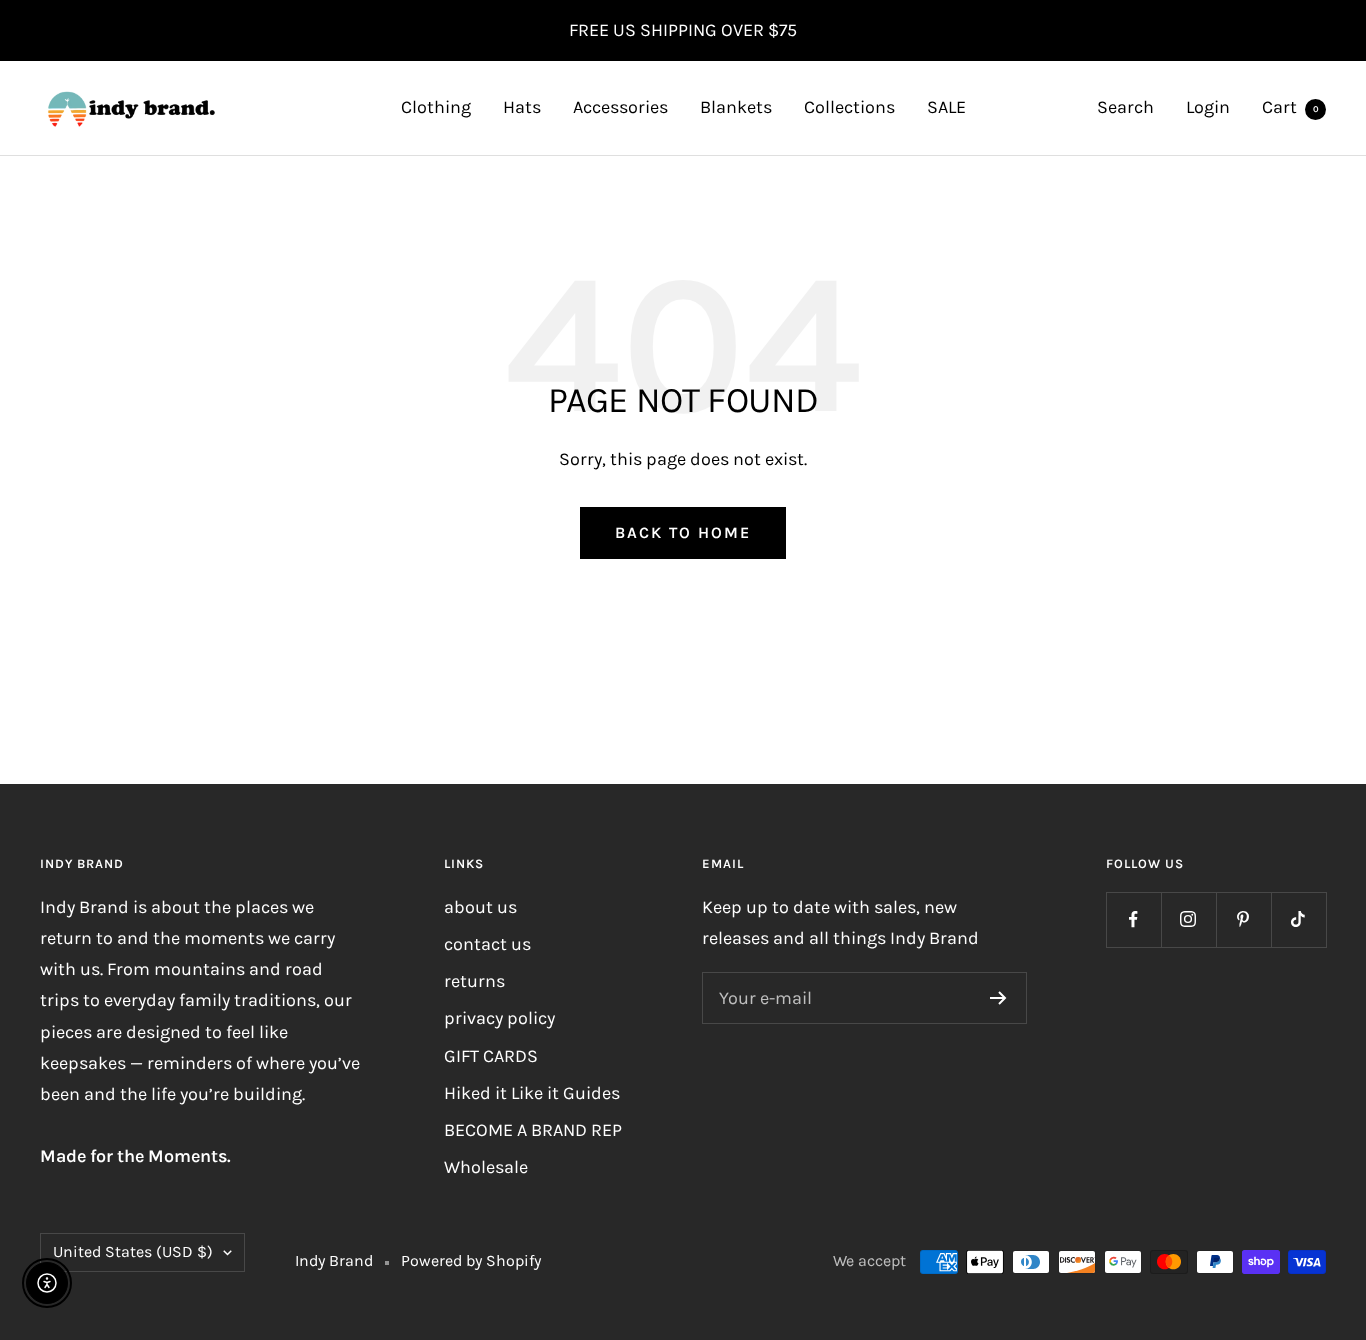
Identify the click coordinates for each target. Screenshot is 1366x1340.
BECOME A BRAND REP (533, 1130)
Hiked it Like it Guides (532, 1093)
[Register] (998, 998)
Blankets (736, 107)
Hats (522, 107)
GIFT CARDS (491, 1056)
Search (1125, 107)
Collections (849, 107)
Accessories (620, 107)
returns (474, 981)
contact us (487, 944)
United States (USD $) (133, 1251)
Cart (1290, 107)
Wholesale (486, 1167)
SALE (946, 107)
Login (1208, 107)
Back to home (683, 532)
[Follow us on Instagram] (1188, 919)
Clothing (436, 107)
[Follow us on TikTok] (1298, 919)
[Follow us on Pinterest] (1243, 919)
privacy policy (499, 1018)
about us (480, 907)
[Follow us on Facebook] (1133, 919)
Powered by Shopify (471, 1260)
